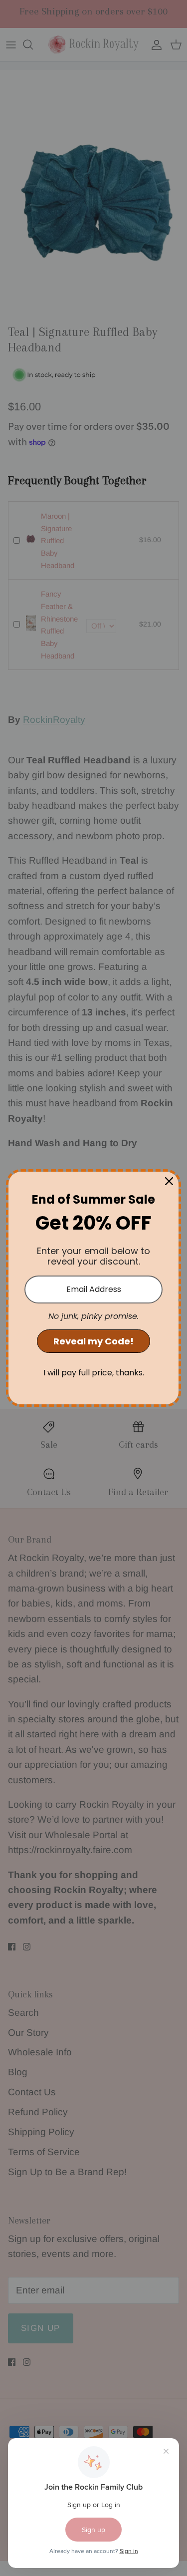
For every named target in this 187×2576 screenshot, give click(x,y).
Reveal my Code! (93, 1341)
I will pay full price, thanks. (94, 1373)
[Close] (169, 1181)
